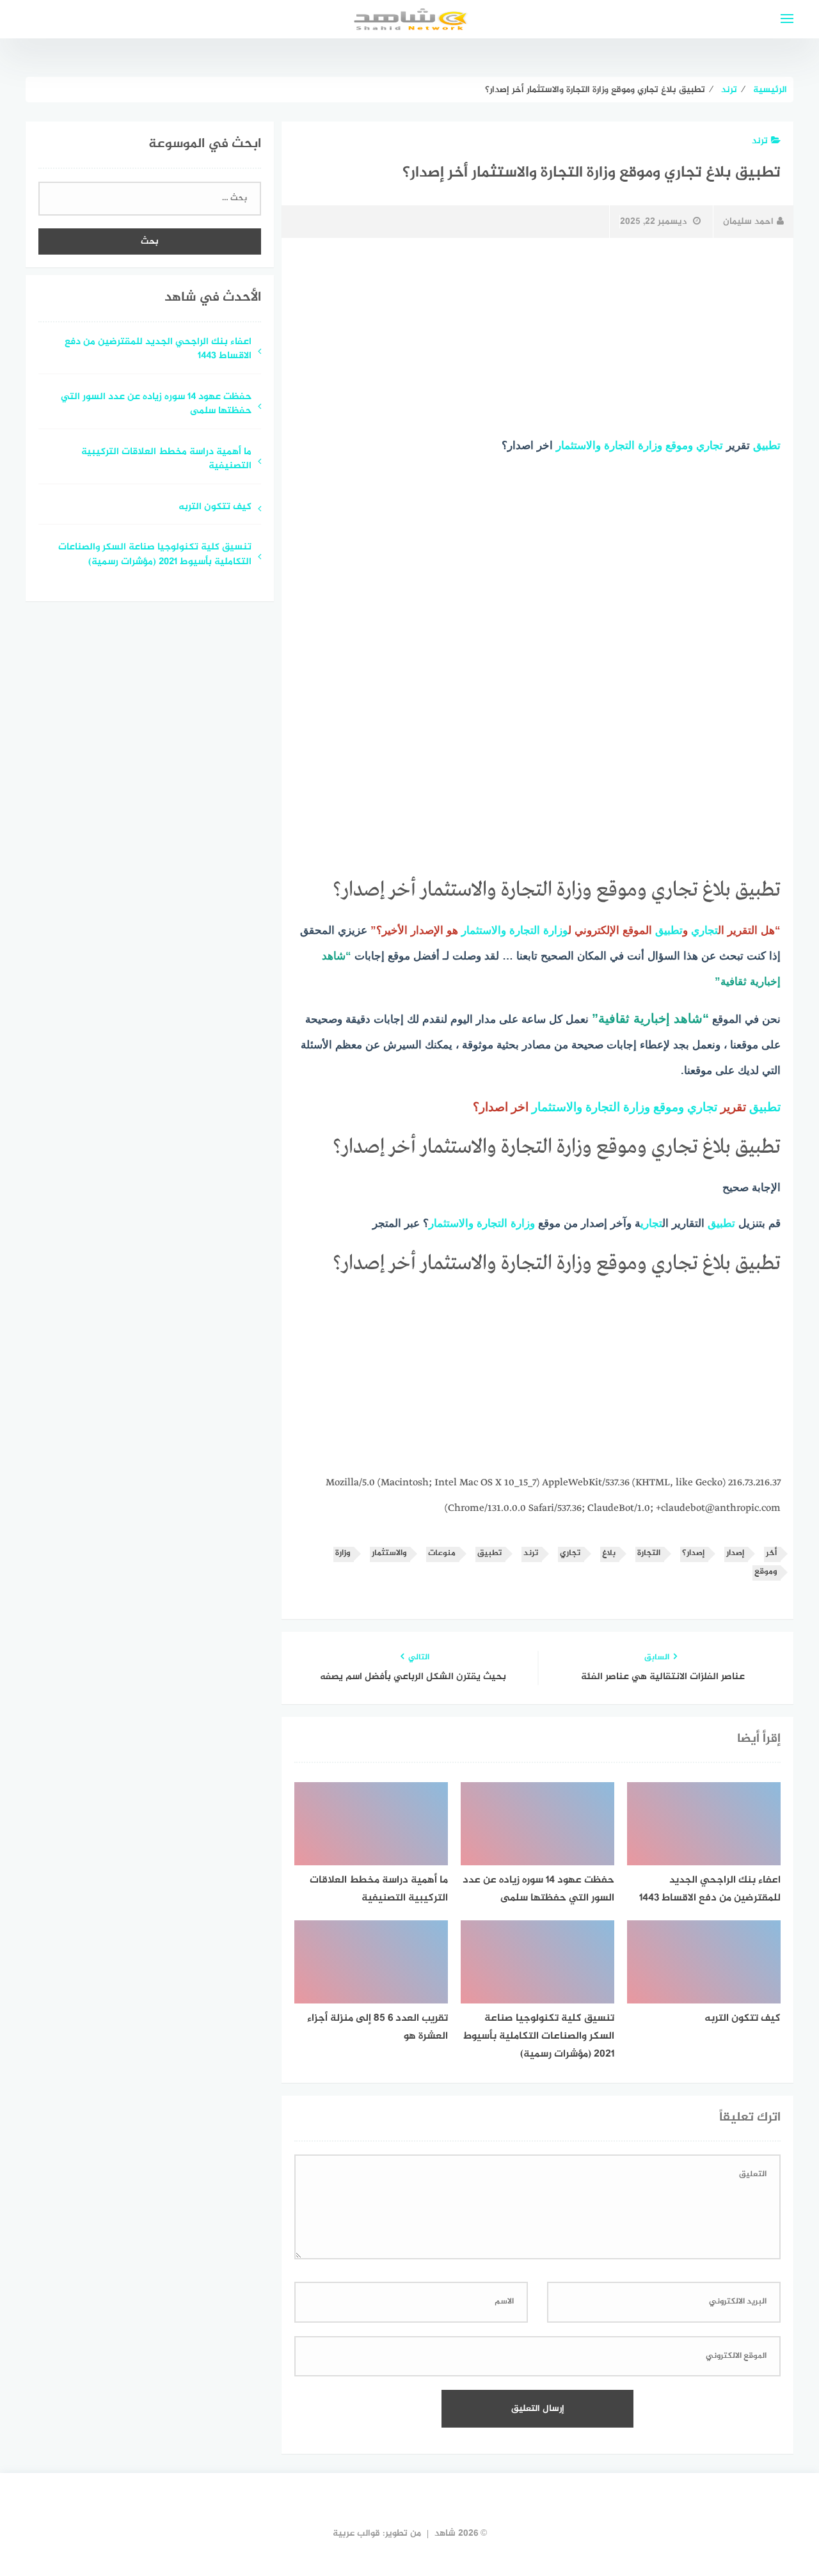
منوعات (442, 1553)
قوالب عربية (356, 2533)
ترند (760, 141)
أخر (771, 1553)
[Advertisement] (537, 344)
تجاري (710, 446)
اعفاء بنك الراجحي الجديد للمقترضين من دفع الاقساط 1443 (158, 350)
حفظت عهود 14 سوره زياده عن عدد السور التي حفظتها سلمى (156, 405)
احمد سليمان (748, 222)
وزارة (650, 446)
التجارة (619, 446)
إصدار (735, 1553)
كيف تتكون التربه (214, 508)
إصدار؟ (693, 1553)
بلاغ (609, 1553)
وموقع (679, 446)
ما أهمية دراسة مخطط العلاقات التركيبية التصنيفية (166, 460)
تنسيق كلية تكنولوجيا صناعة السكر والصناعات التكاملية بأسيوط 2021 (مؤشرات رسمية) (155, 555)
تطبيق (767, 446)
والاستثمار (578, 446)
